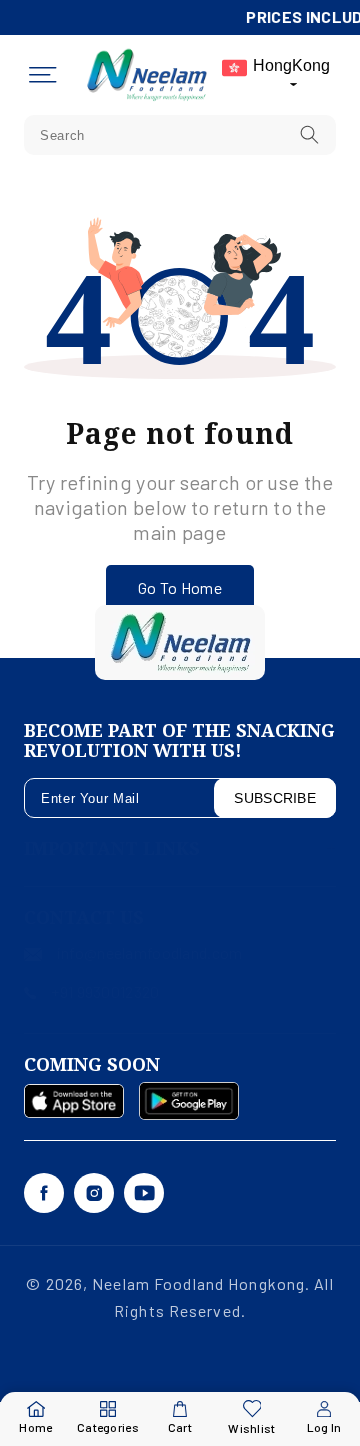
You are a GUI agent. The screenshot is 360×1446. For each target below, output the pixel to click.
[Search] (310, 134)
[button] (43, 75)
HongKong (291, 65)
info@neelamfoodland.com (149, 952)
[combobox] (180, 135)
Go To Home (180, 587)
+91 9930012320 (105, 991)
